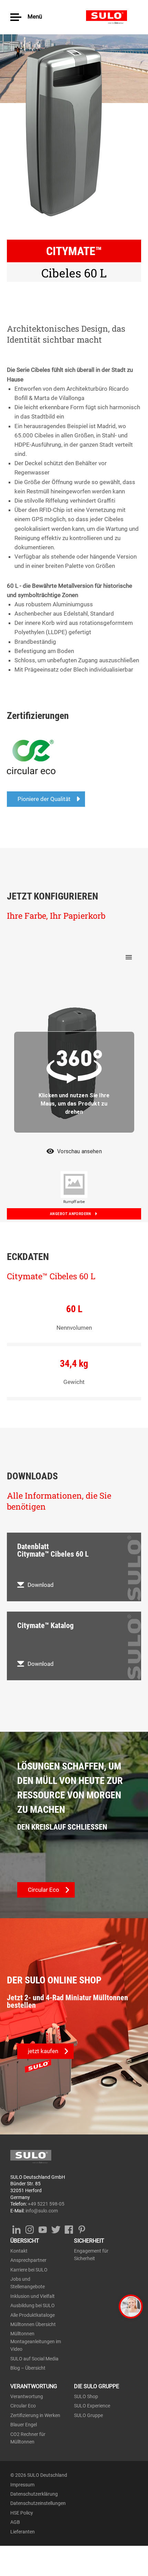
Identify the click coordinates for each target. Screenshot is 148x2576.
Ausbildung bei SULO (33, 2305)
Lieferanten (23, 2532)
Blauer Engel (24, 2425)
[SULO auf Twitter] (56, 2228)
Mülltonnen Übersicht (33, 2324)
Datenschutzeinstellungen (38, 2503)
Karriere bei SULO (29, 2270)
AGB (15, 2522)
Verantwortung (27, 2396)
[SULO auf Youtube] (43, 2228)
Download (41, 1585)
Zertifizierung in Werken (35, 2415)
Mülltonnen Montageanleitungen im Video (36, 2341)
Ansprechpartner (28, 2260)
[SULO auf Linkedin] (16, 2228)
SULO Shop (86, 2396)
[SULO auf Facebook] (69, 2228)
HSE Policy (22, 2513)
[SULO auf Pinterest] (82, 2228)
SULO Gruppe (88, 2415)
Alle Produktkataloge (33, 2315)
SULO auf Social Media (34, 2359)
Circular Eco (23, 2406)
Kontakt (19, 2251)
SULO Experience (92, 2406)
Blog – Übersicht (28, 2368)
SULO (112, 17)
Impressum (22, 2485)
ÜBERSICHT (25, 2241)
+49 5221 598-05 (46, 2204)
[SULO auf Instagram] (29, 2228)
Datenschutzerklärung (34, 2494)
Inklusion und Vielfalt (33, 2296)
